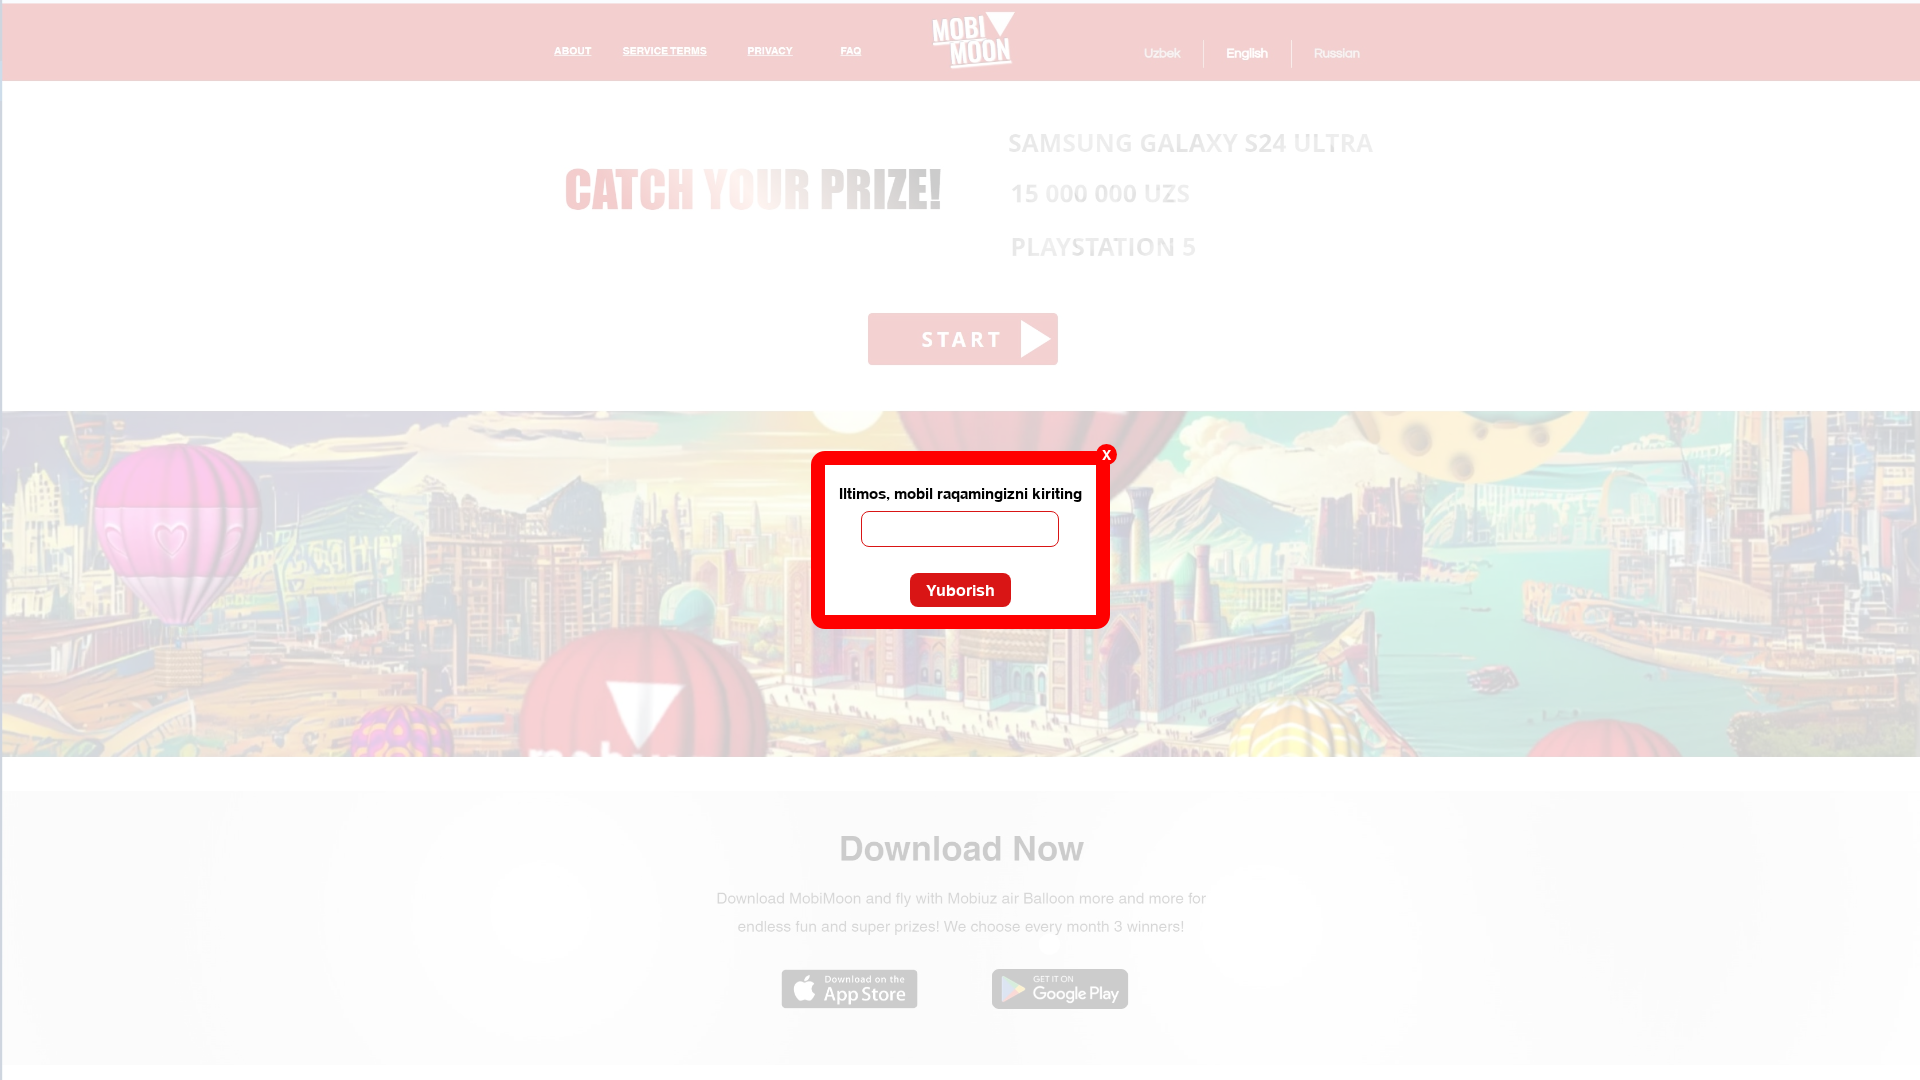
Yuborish (960, 590)
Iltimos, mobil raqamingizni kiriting (960, 493)
